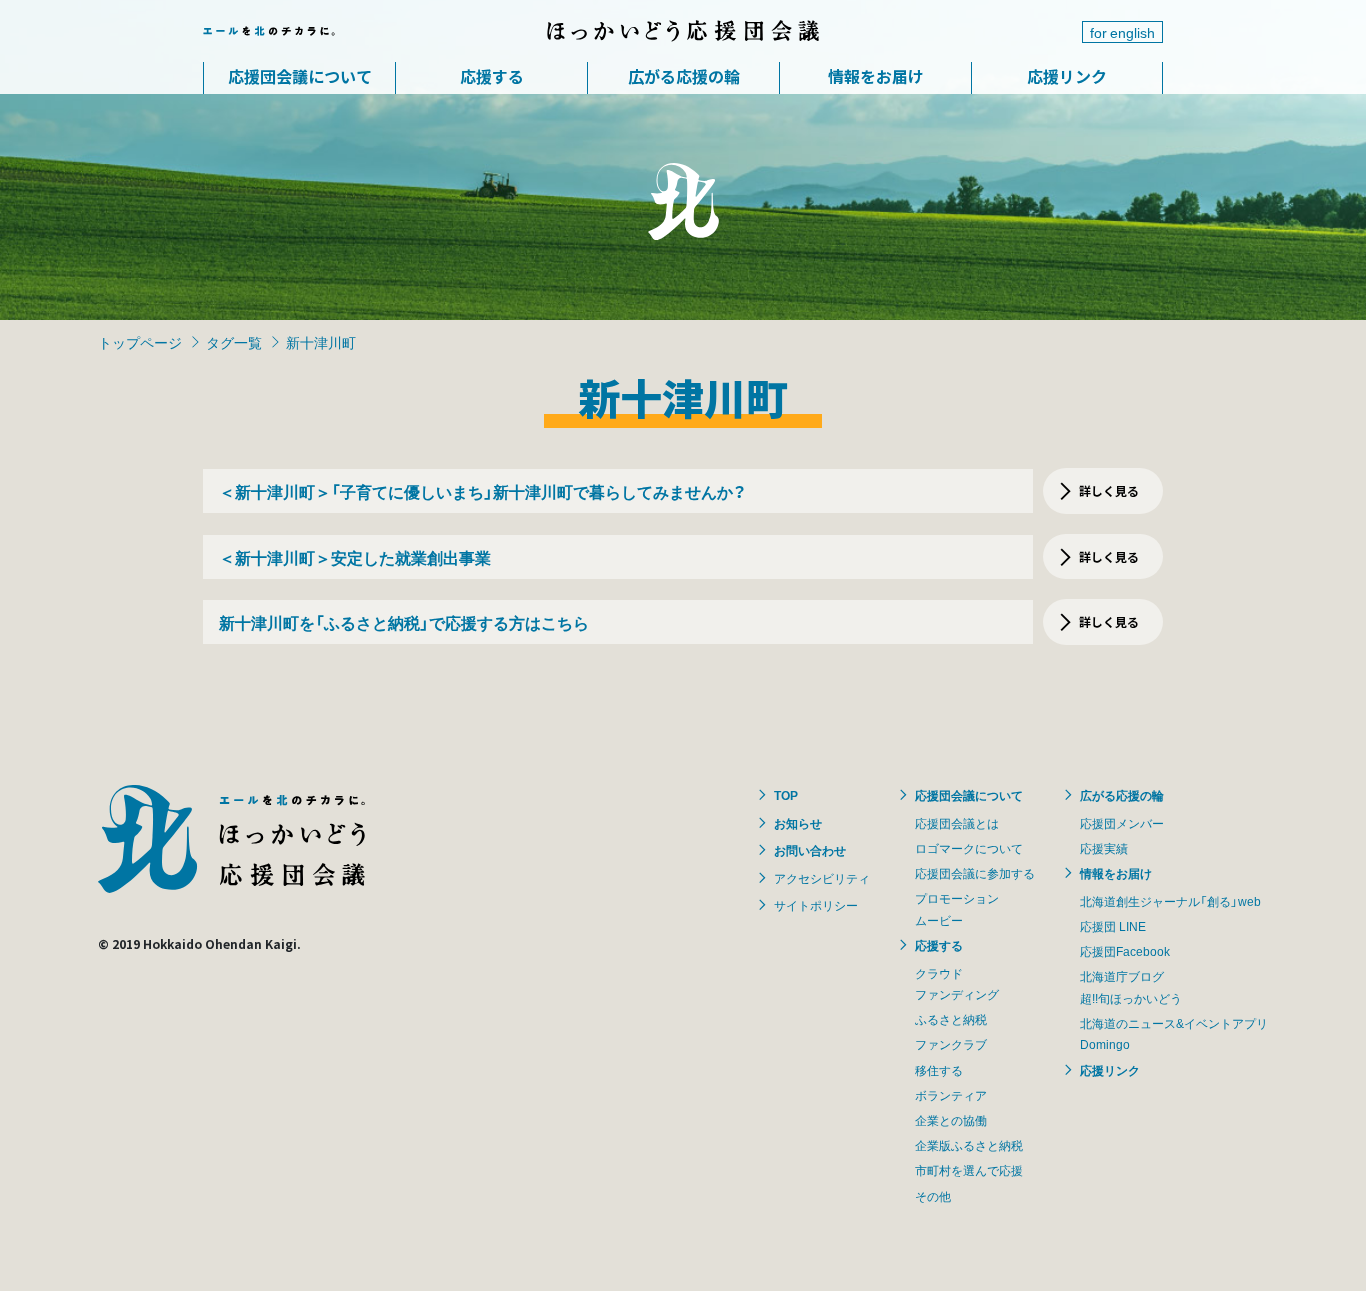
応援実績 (1104, 848)
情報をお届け (876, 76)
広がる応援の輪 (684, 76)
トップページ (140, 342)
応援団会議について (300, 76)
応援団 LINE (1113, 926)
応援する (492, 76)
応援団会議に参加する (975, 873)
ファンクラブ (951, 1044)
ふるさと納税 (951, 1019)
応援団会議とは (957, 823)
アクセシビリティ (822, 878)
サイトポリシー (816, 905)
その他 (933, 1196)
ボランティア (951, 1095)
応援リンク (1067, 76)
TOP (786, 795)
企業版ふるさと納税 (969, 1145)
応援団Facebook (1125, 951)
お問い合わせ (810, 850)
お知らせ (798, 823)
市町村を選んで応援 (969, 1170)
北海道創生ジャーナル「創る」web (1170, 901)
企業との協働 (951, 1120)
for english (1122, 32)
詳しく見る (1109, 490)
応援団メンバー (1122, 823)
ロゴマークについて (969, 848)
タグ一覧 (234, 342)
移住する (939, 1070)
